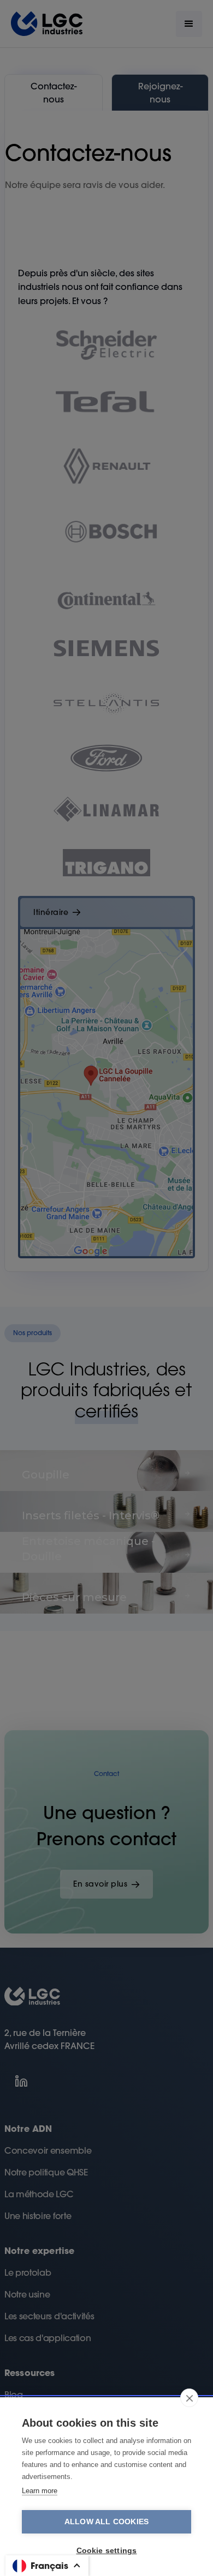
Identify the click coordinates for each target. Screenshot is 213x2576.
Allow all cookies (106, 2522)
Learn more (40, 2491)
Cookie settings (107, 2551)
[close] (189, 2398)
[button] (47, 2566)
